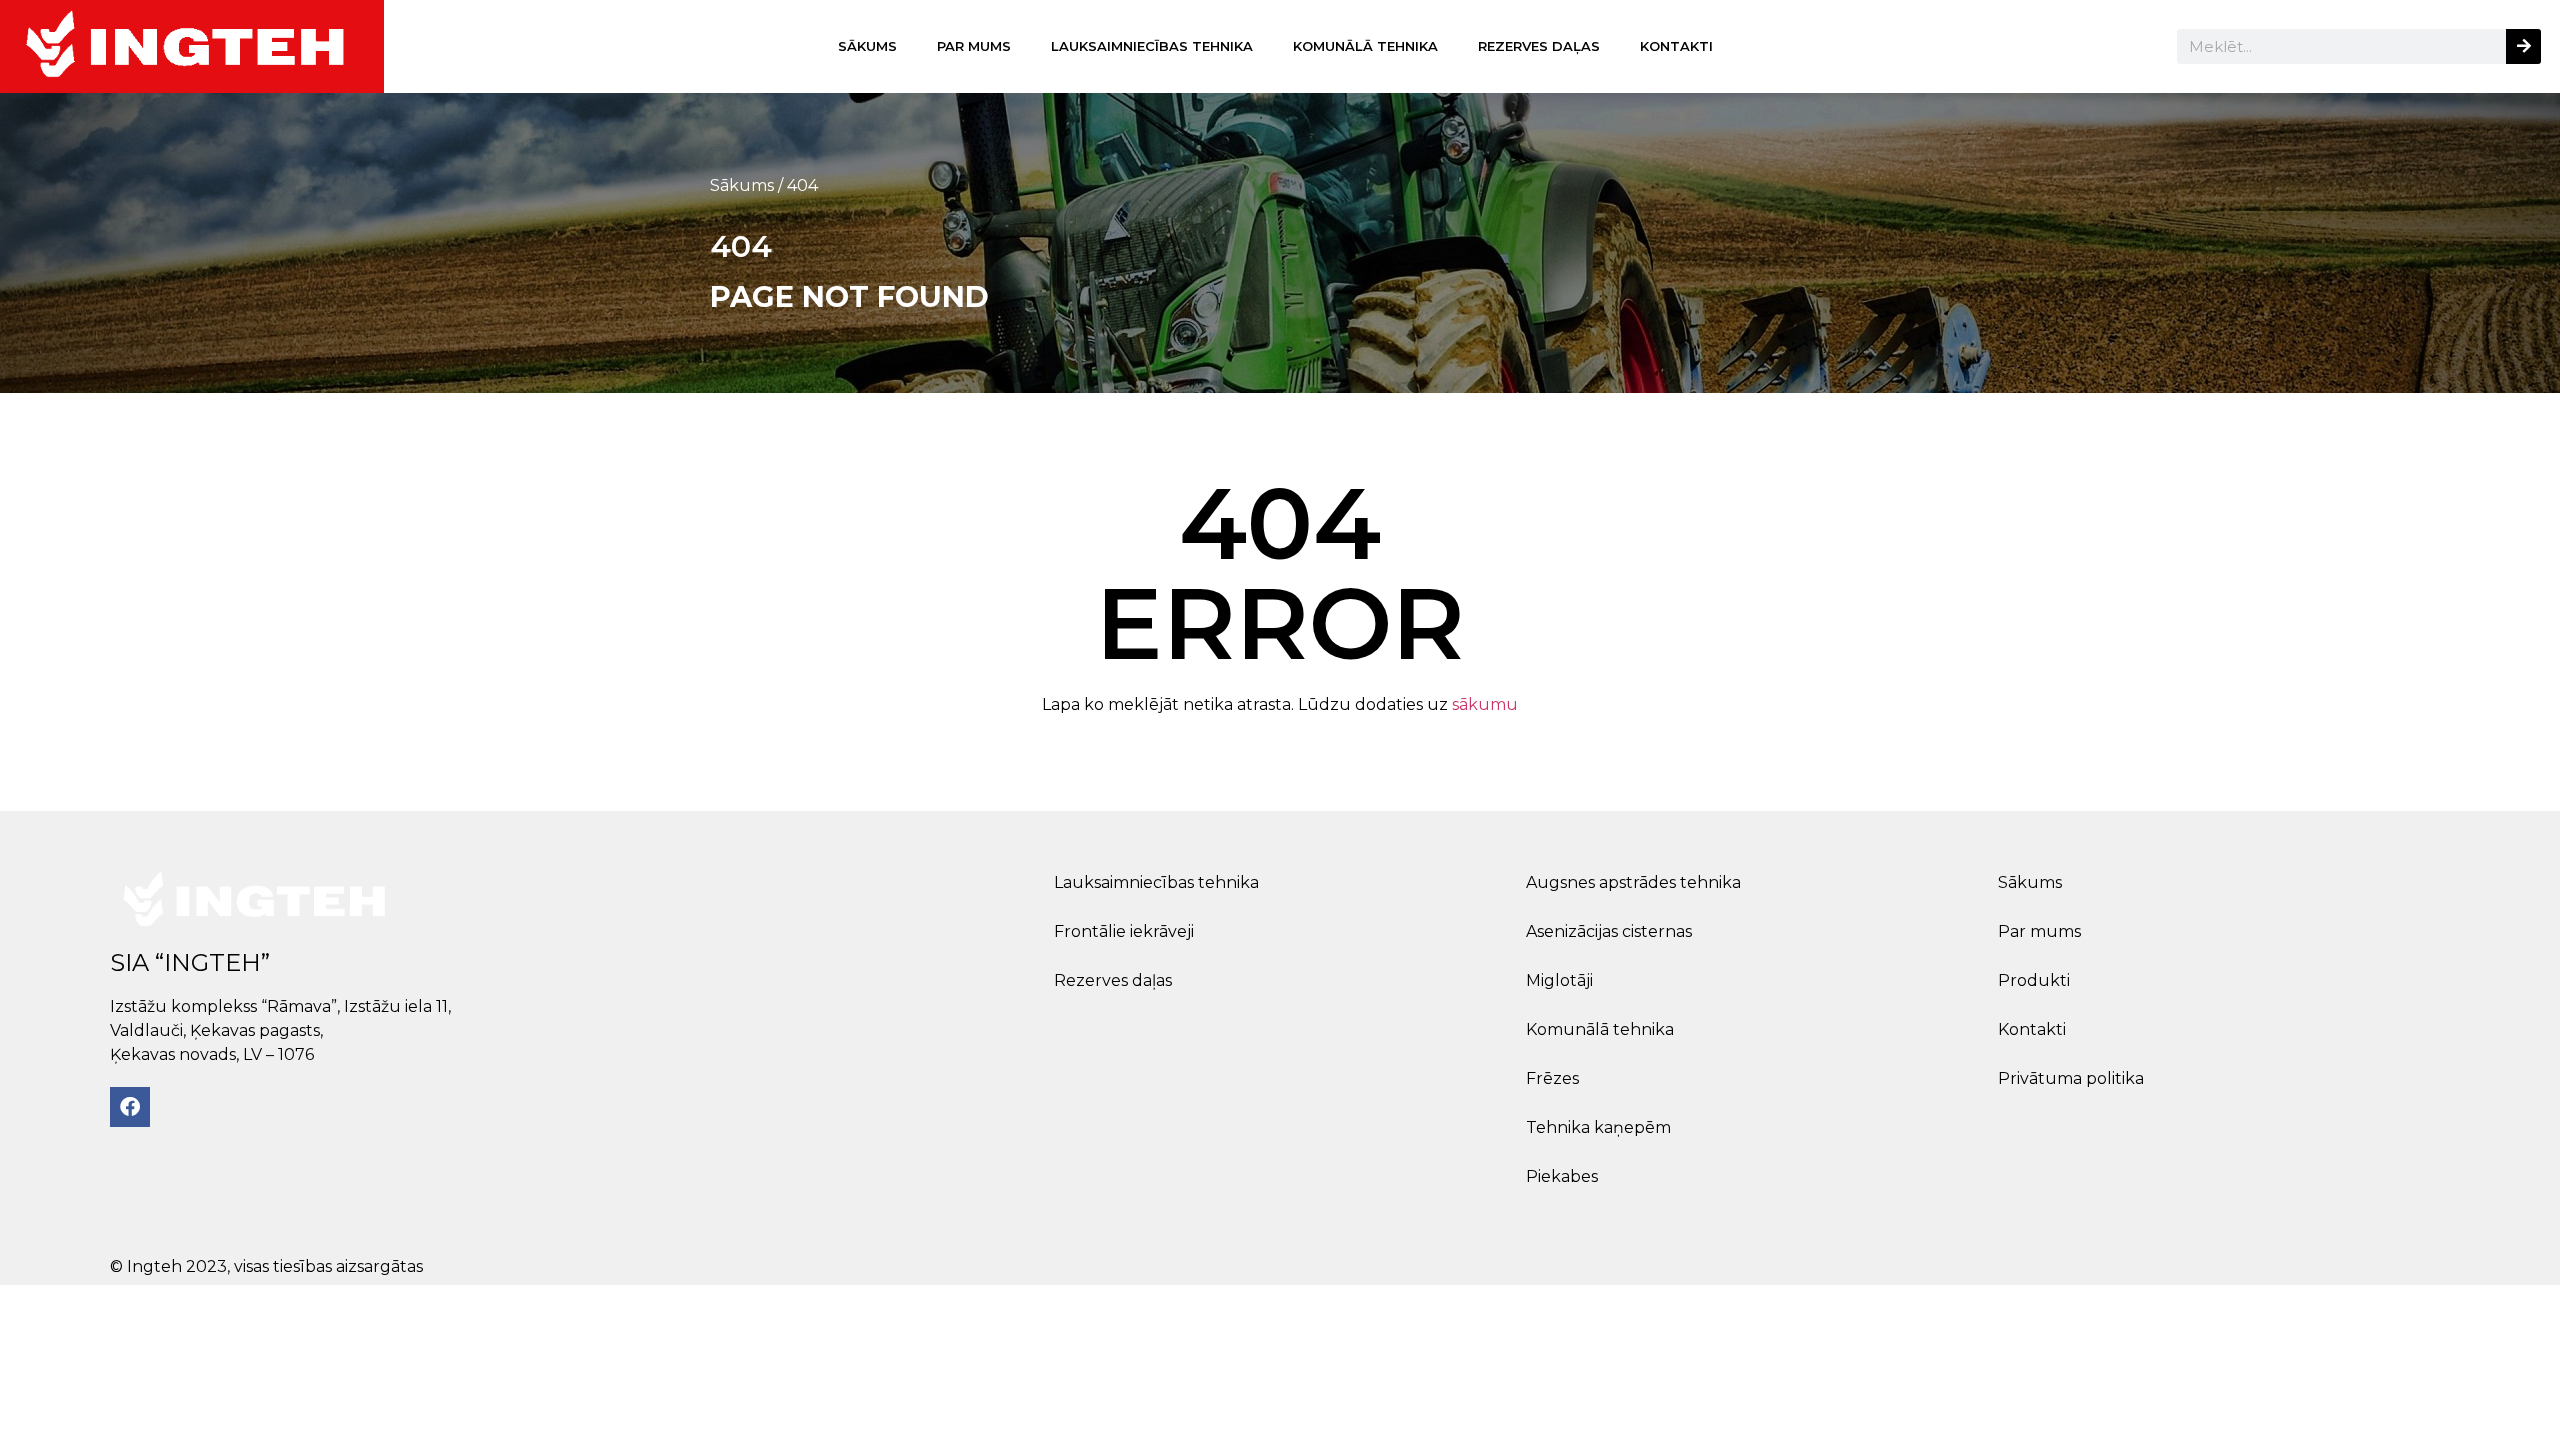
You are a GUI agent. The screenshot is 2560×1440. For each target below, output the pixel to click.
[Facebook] (130, 1107)
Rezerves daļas (1539, 46)
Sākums (867, 46)
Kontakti (1676, 46)
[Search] (2523, 46)
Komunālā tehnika (1365, 46)
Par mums (974, 46)
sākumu (1485, 704)
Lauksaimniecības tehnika (1152, 46)
